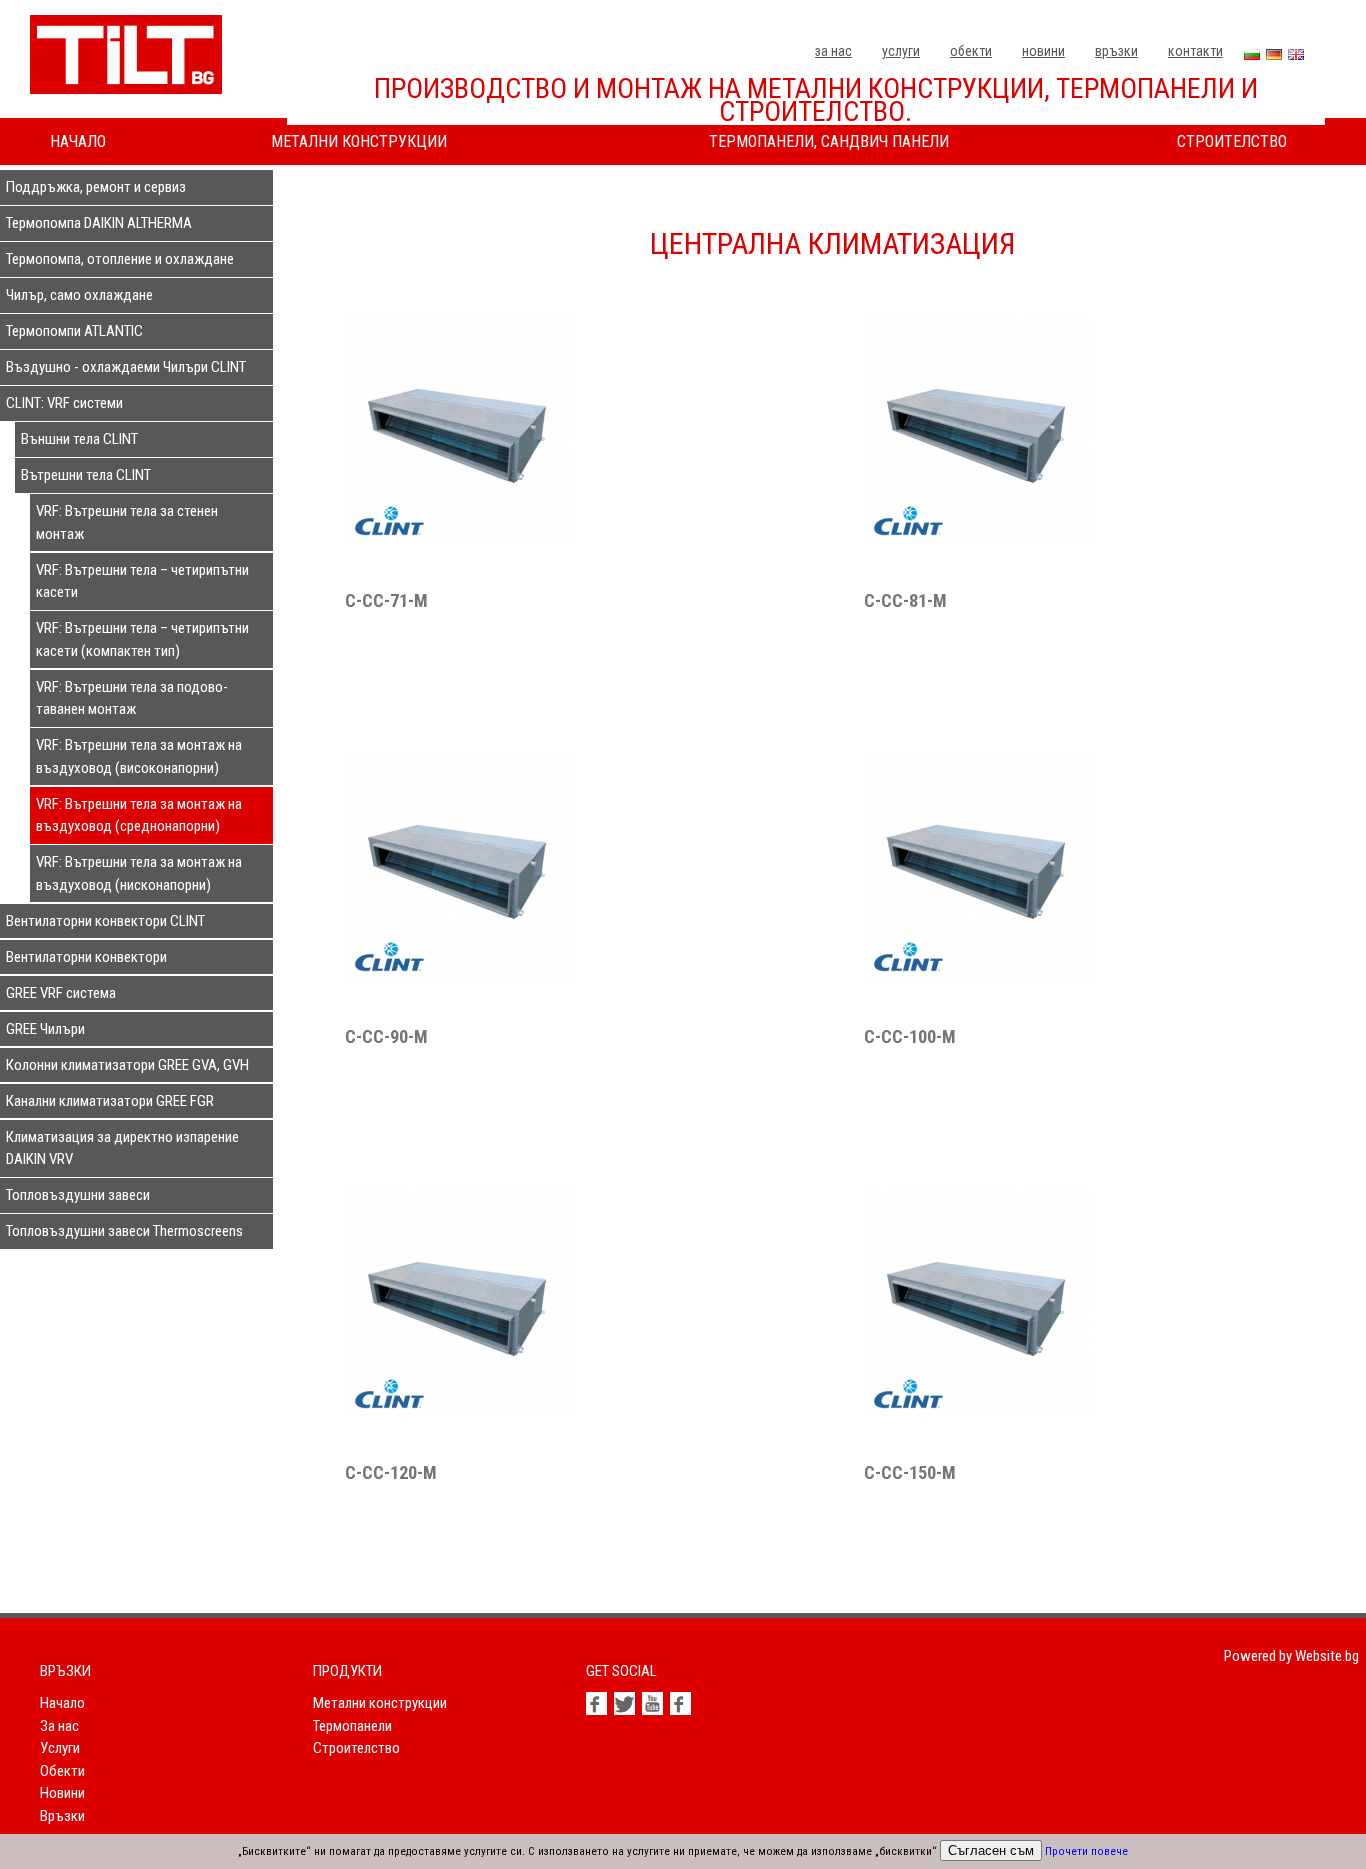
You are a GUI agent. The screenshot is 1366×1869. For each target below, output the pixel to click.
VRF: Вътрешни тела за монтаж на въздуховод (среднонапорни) (139, 815)
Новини (1043, 51)
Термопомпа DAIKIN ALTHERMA (99, 223)
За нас (833, 51)
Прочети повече (1086, 1851)
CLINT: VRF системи (64, 403)
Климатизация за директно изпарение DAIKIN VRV (122, 1148)
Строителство (1232, 141)
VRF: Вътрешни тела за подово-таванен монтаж (132, 698)
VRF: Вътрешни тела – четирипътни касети (142, 581)
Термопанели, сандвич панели (829, 141)
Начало (78, 141)
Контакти (1195, 51)
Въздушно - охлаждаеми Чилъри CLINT (126, 367)
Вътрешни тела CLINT (86, 475)
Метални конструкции (359, 141)
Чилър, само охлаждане (79, 295)
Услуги (901, 51)
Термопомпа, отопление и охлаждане (120, 259)
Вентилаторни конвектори (86, 957)
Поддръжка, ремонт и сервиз (96, 187)
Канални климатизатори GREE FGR (110, 1101)
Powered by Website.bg (1291, 1656)
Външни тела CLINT (79, 439)
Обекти (971, 51)
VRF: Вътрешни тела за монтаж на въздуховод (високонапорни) (139, 756)
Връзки (1116, 51)
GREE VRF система (61, 993)
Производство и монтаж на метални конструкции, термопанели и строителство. (816, 100)
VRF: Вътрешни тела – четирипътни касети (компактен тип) (142, 639)
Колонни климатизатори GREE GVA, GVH (127, 1065)
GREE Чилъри (45, 1029)
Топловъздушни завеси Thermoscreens (124, 1231)
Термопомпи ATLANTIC (74, 331)
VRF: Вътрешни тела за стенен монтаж (127, 522)
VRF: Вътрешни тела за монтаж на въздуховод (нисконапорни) (139, 873)
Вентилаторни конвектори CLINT (105, 921)
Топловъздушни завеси (78, 1195)
